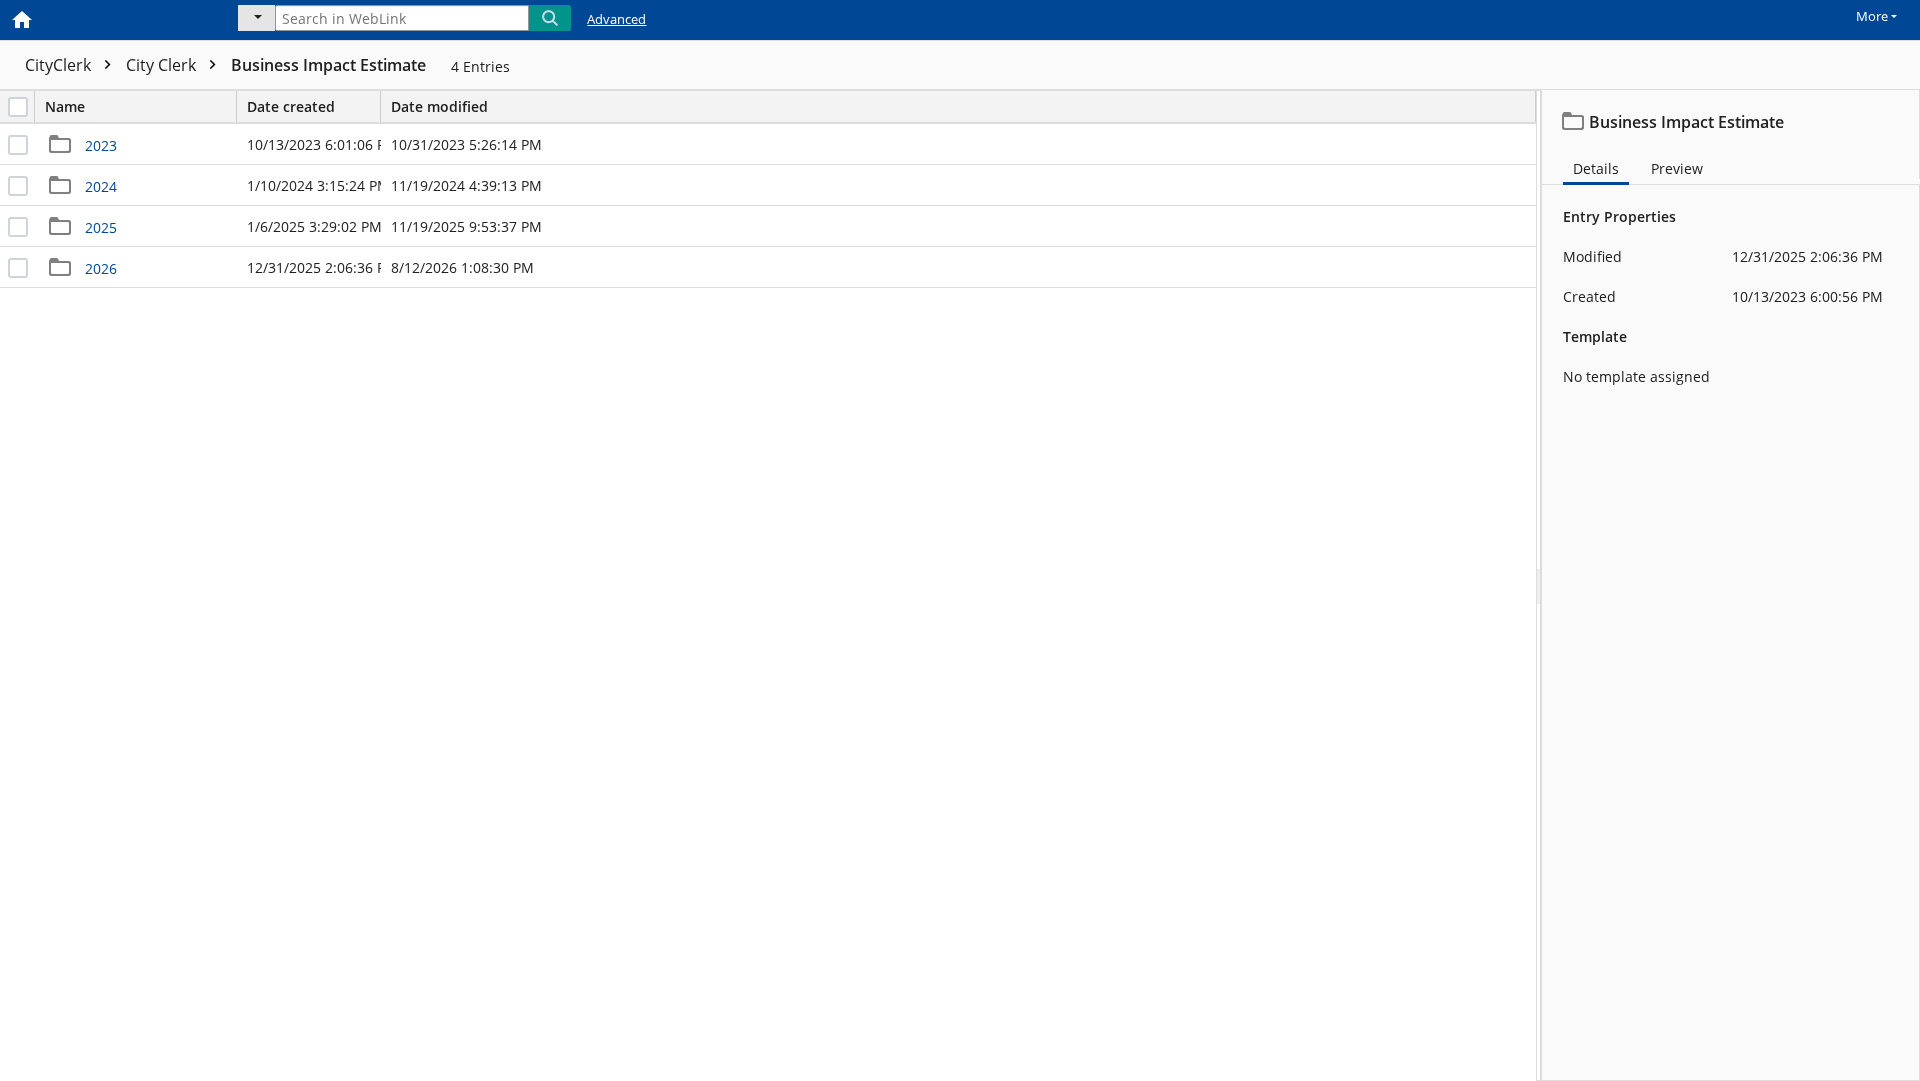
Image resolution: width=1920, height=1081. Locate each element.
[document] (1731, 585)
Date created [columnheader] (291, 106)
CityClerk (60, 65)
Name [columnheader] (65, 106)
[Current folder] (256, 18)
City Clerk (163, 65)
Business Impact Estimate (328, 65)
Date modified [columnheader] (439, 106)
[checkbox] (18, 107)
